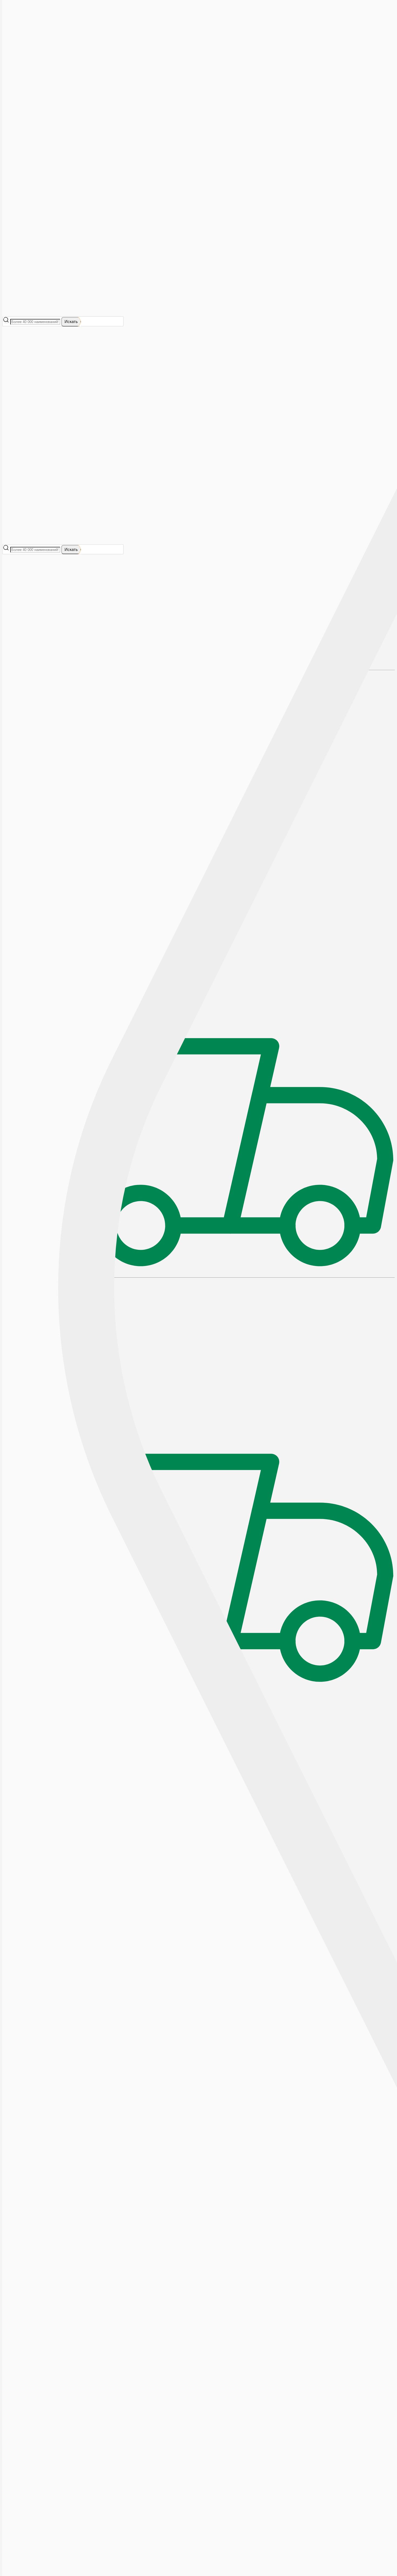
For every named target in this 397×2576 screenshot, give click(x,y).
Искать (71, 321)
